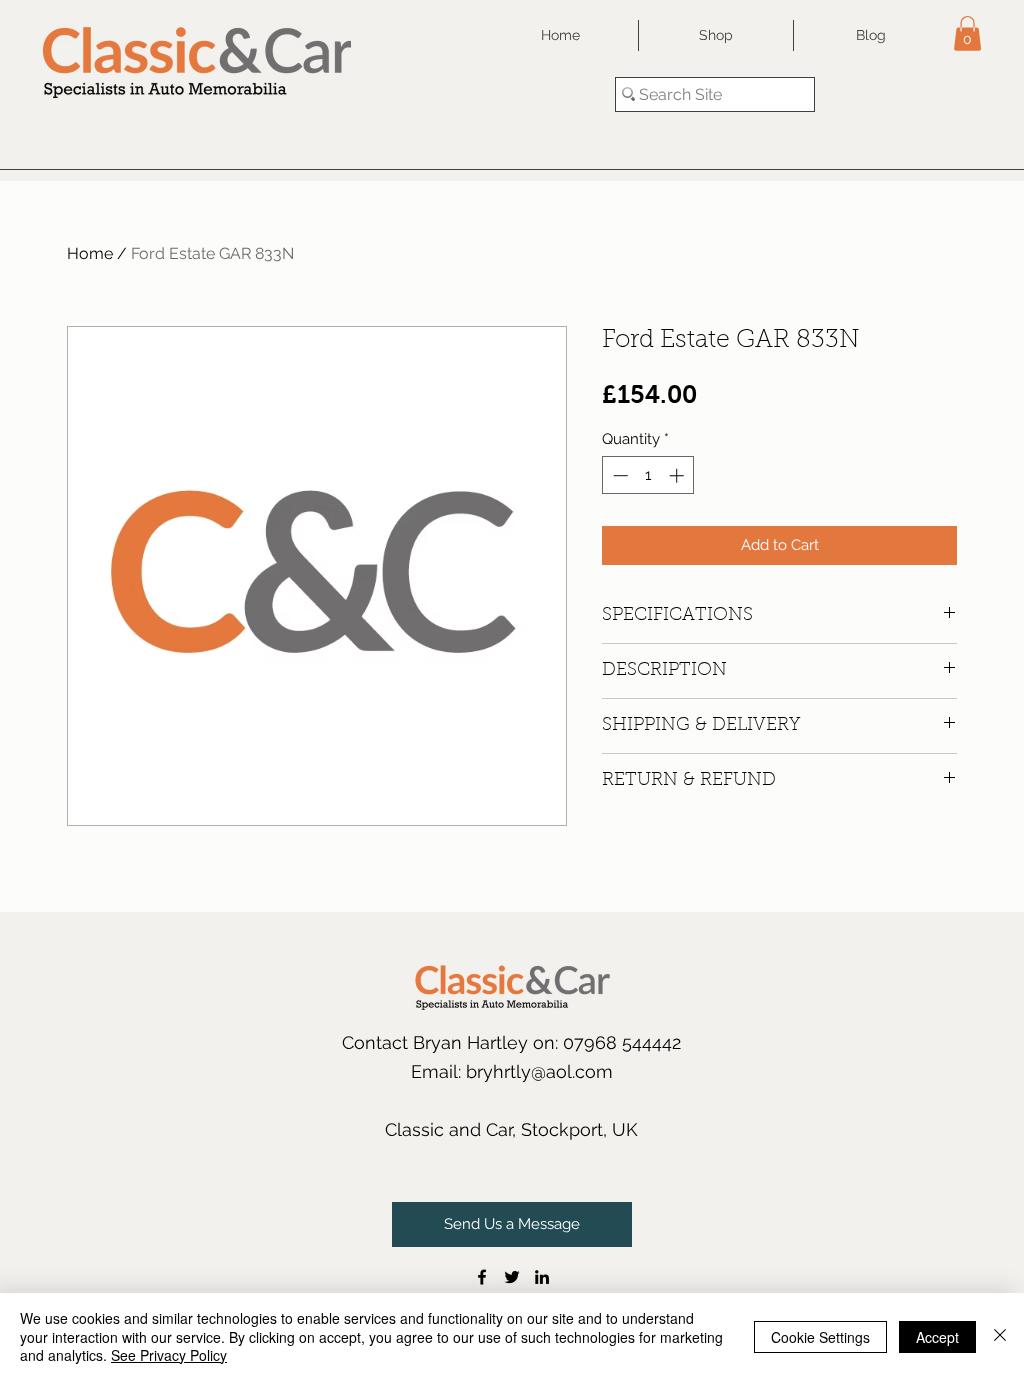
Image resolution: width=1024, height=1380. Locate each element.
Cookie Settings (820, 1337)
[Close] (1000, 1336)
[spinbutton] (648, 475)
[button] (967, 33)
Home (90, 253)
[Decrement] (618, 475)
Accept (937, 1337)
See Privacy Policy (169, 1355)
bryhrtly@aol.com (539, 1071)
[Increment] (678, 475)
